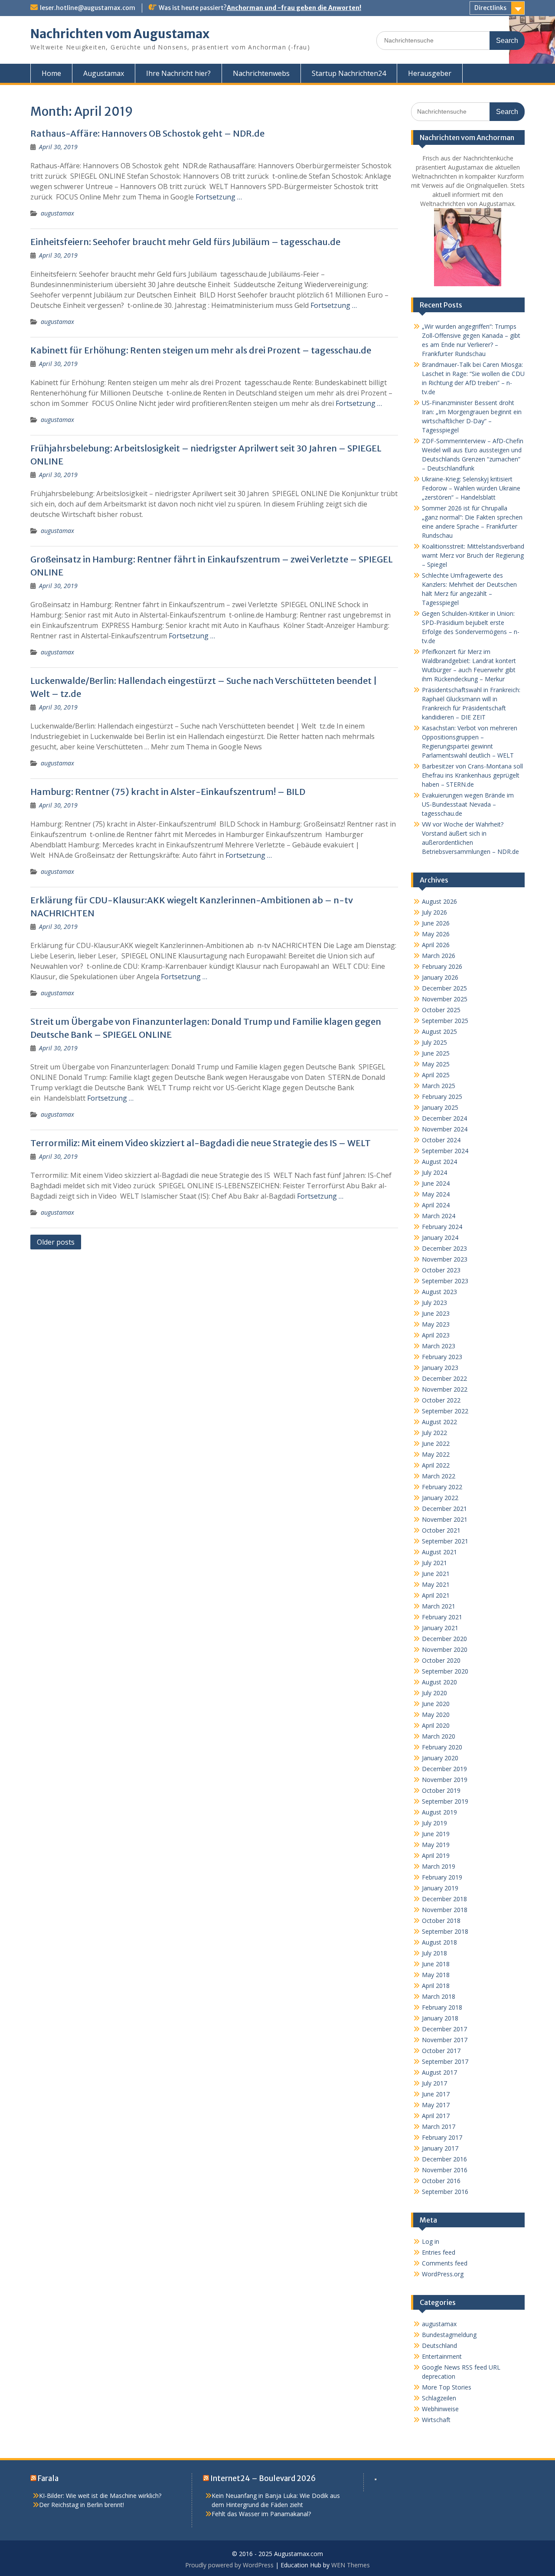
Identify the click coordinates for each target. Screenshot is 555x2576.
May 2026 (436, 934)
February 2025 (442, 1097)
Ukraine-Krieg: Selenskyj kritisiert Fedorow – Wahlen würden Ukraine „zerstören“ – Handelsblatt (471, 488)
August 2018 (439, 1942)
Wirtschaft (436, 2420)
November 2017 (445, 2040)
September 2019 (445, 1801)
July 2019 (434, 1823)
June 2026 (436, 923)
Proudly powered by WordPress (229, 2565)
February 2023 (442, 1357)
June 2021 (436, 1574)
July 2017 (434, 2083)
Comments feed (445, 2263)
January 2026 (440, 977)
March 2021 (439, 1606)
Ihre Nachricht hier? (178, 73)
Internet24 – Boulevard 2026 (263, 2478)
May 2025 (436, 1064)
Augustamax (104, 73)
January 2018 (440, 2018)
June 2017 (436, 2094)
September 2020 (445, 1671)
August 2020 (439, 1682)
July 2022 (434, 1433)
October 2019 (441, 1790)
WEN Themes (351, 2565)
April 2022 (436, 1465)
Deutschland (439, 2346)
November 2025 (445, 999)
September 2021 (445, 1541)
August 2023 (439, 1292)
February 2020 (442, 1747)
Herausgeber (430, 73)
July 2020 (434, 1693)
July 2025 (434, 1042)
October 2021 (441, 1530)
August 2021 (439, 1552)
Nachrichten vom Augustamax (120, 34)
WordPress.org (443, 2274)
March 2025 (439, 1086)
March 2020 (439, 1736)
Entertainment (442, 2356)
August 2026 (439, 901)
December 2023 (444, 1248)
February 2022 (442, 1487)
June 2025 (436, 1053)
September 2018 (445, 1931)
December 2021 (444, 1509)
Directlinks (490, 8)
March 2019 (439, 1866)
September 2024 (445, 1151)
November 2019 (445, 1780)
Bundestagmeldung (449, 2335)
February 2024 (442, 1227)
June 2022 (436, 1443)
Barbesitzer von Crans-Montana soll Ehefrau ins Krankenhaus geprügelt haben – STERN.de (472, 775)
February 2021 (442, 1617)
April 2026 (436, 945)
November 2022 (445, 1389)
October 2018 (441, 1921)
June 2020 (436, 1704)
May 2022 (436, 1454)
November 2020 (445, 1649)
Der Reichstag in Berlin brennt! (82, 2505)
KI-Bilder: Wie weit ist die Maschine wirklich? (100, 2496)
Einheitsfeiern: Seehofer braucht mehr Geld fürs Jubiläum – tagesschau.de (185, 242)
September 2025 (445, 1021)
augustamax (57, 213)
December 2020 (444, 1639)
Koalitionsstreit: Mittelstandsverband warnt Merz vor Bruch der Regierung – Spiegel (473, 555)
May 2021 (436, 1584)
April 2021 (436, 1595)
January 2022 (440, 1498)
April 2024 (436, 1205)
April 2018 (436, 1986)
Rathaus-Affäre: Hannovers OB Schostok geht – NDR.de (147, 133)
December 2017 (444, 2029)
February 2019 (442, 1877)
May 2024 (436, 1194)
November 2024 (445, 1129)
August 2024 (439, 1162)
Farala (48, 2478)
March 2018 (439, 1996)
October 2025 (441, 1010)
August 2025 (439, 1031)
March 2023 (439, 1346)
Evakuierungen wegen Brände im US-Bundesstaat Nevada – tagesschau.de (468, 804)
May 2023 (436, 1324)
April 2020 (436, 1725)
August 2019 (439, 1812)
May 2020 (436, 1715)
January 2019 (440, 1888)
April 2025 (436, 1075)
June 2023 (436, 1313)
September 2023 (445, 1281)
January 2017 (440, 2148)
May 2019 (436, 1845)
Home (51, 73)
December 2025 (444, 988)
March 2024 (439, 1216)
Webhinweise (440, 2409)
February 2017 (442, 2137)
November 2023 (445, 1259)
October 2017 (441, 2051)
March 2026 (439, 956)
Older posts (56, 1242)
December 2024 (444, 1118)
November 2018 (445, 1910)
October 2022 (441, 1400)
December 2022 (444, 1378)
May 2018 (436, 1975)
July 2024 (434, 1172)
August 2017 (439, 2072)
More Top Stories (447, 2387)
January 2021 (440, 1628)
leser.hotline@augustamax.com (88, 8)
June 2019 (436, 1834)
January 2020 (440, 1758)
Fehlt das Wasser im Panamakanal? (261, 2514)
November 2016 (445, 2170)
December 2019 (444, 1769)
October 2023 (441, 1270)
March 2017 (439, 2127)
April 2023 (436, 1335)
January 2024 (440, 1237)
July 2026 (434, 912)
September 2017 (445, 2061)
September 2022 (445, 1411)
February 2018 (442, 2007)
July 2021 (434, 1563)
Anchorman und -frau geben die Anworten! (294, 8)
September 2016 (445, 2192)
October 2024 (441, 1140)
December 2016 (444, 2159)
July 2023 (434, 1303)
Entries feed (439, 2252)
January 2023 (440, 1368)
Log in (431, 2241)
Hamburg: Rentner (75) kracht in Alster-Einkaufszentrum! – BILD (168, 792)
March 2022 (439, 1476)
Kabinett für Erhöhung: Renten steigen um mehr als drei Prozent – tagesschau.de (201, 350)
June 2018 (436, 1964)
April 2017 (436, 2116)
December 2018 (444, 1899)
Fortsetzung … (219, 197)
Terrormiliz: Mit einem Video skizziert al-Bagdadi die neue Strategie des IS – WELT (201, 1143)
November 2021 (445, 1519)
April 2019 (436, 1855)
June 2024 (436, 1183)
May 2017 (436, 2105)
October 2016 (441, 2181)
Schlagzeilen (439, 2398)
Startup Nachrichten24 (349, 73)
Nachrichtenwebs (261, 73)
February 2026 (442, 966)
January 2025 (440, 1107)
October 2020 (441, 1660)
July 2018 (434, 1953)
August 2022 (439, 1422)
